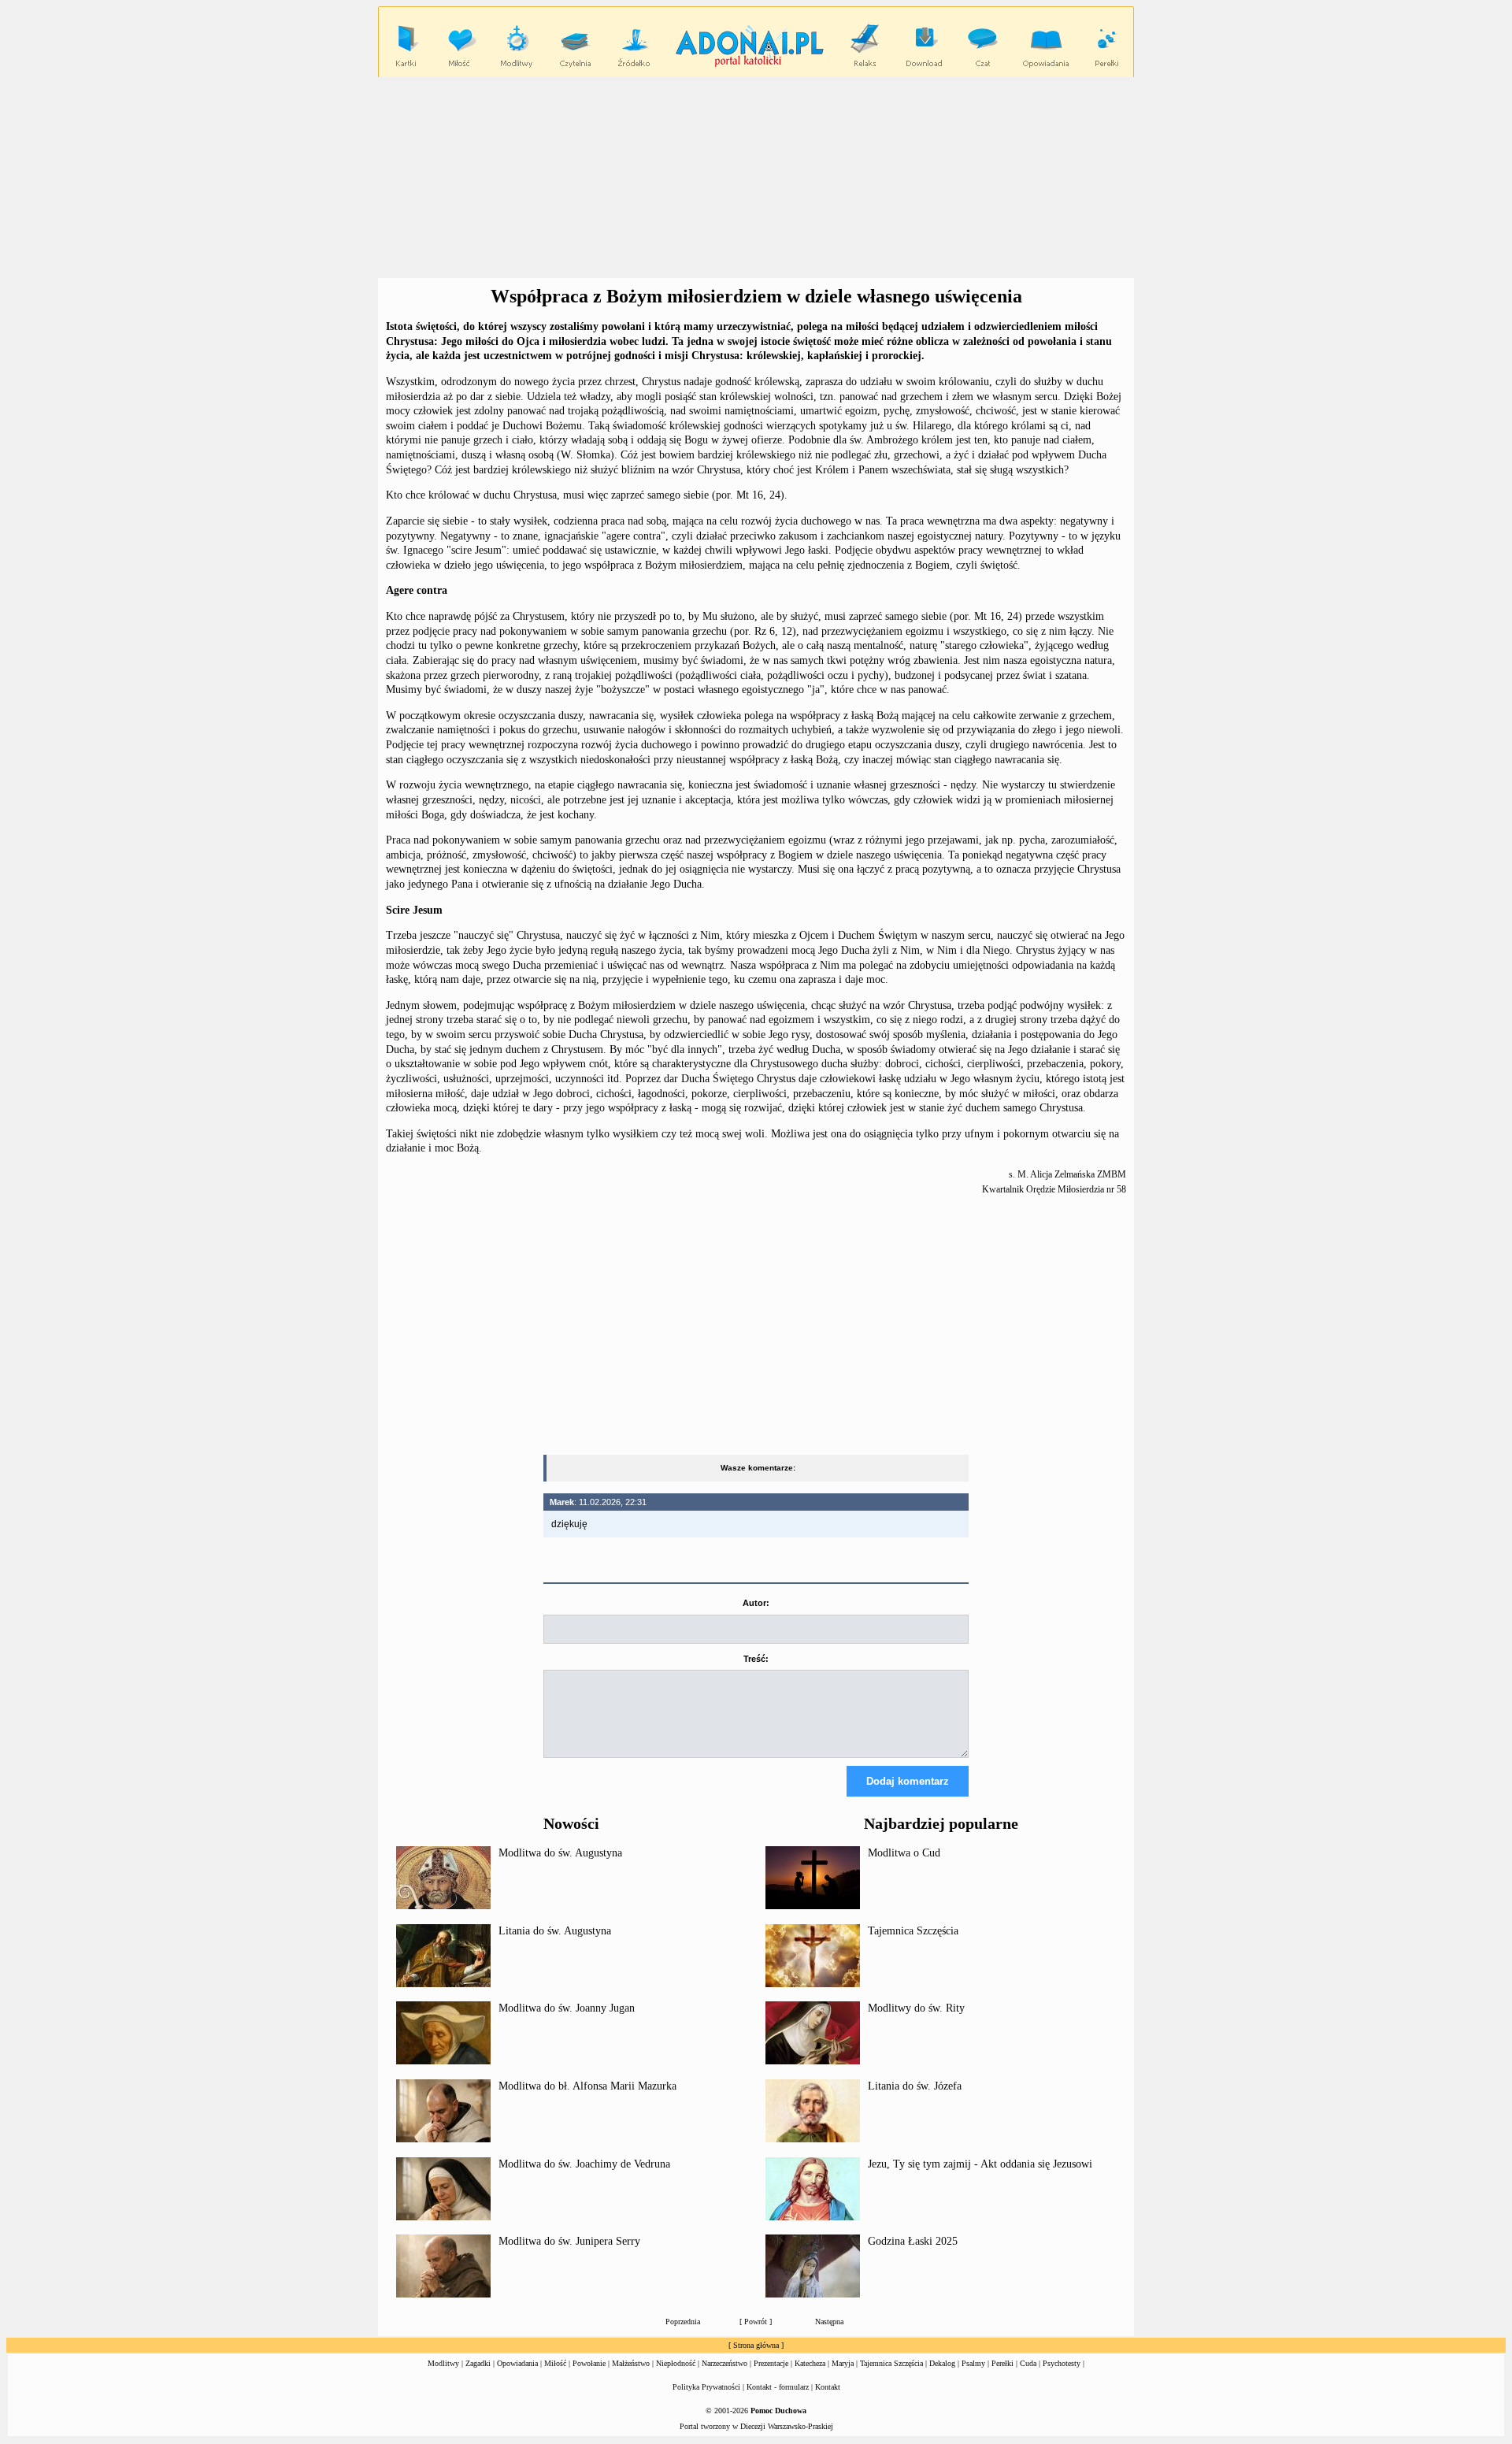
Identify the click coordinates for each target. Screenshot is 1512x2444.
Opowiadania (517, 2363)
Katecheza (810, 2363)
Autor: (756, 1603)
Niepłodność (676, 2363)
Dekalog (942, 2363)
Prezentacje (771, 2363)
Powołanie (589, 2363)
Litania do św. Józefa (915, 2086)
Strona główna (756, 2345)
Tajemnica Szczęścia (913, 1931)
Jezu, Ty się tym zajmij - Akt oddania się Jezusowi (980, 2164)
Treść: (756, 1659)
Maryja (843, 2363)
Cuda (1028, 2363)
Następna (829, 2322)
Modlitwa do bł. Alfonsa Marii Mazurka (587, 2086)
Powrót (756, 2322)
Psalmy (973, 2363)
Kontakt (828, 2387)
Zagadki (478, 2363)
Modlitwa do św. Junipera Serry (569, 2241)
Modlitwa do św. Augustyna (560, 1853)
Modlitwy (443, 2363)
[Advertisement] (756, 178)
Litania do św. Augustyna (555, 1931)
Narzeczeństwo (724, 2363)
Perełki (1002, 2363)
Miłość (555, 2363)
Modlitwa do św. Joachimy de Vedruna (584, 2164)
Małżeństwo (631, 2363)
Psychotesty (1062, 2363)
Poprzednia (683, 2322)
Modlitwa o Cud (904, 1853)
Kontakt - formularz (778, 2387)
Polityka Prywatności (706, 2387)
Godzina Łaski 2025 (913, 2241)
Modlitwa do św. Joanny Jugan (567, 2008)
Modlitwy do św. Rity (916, 2008)
